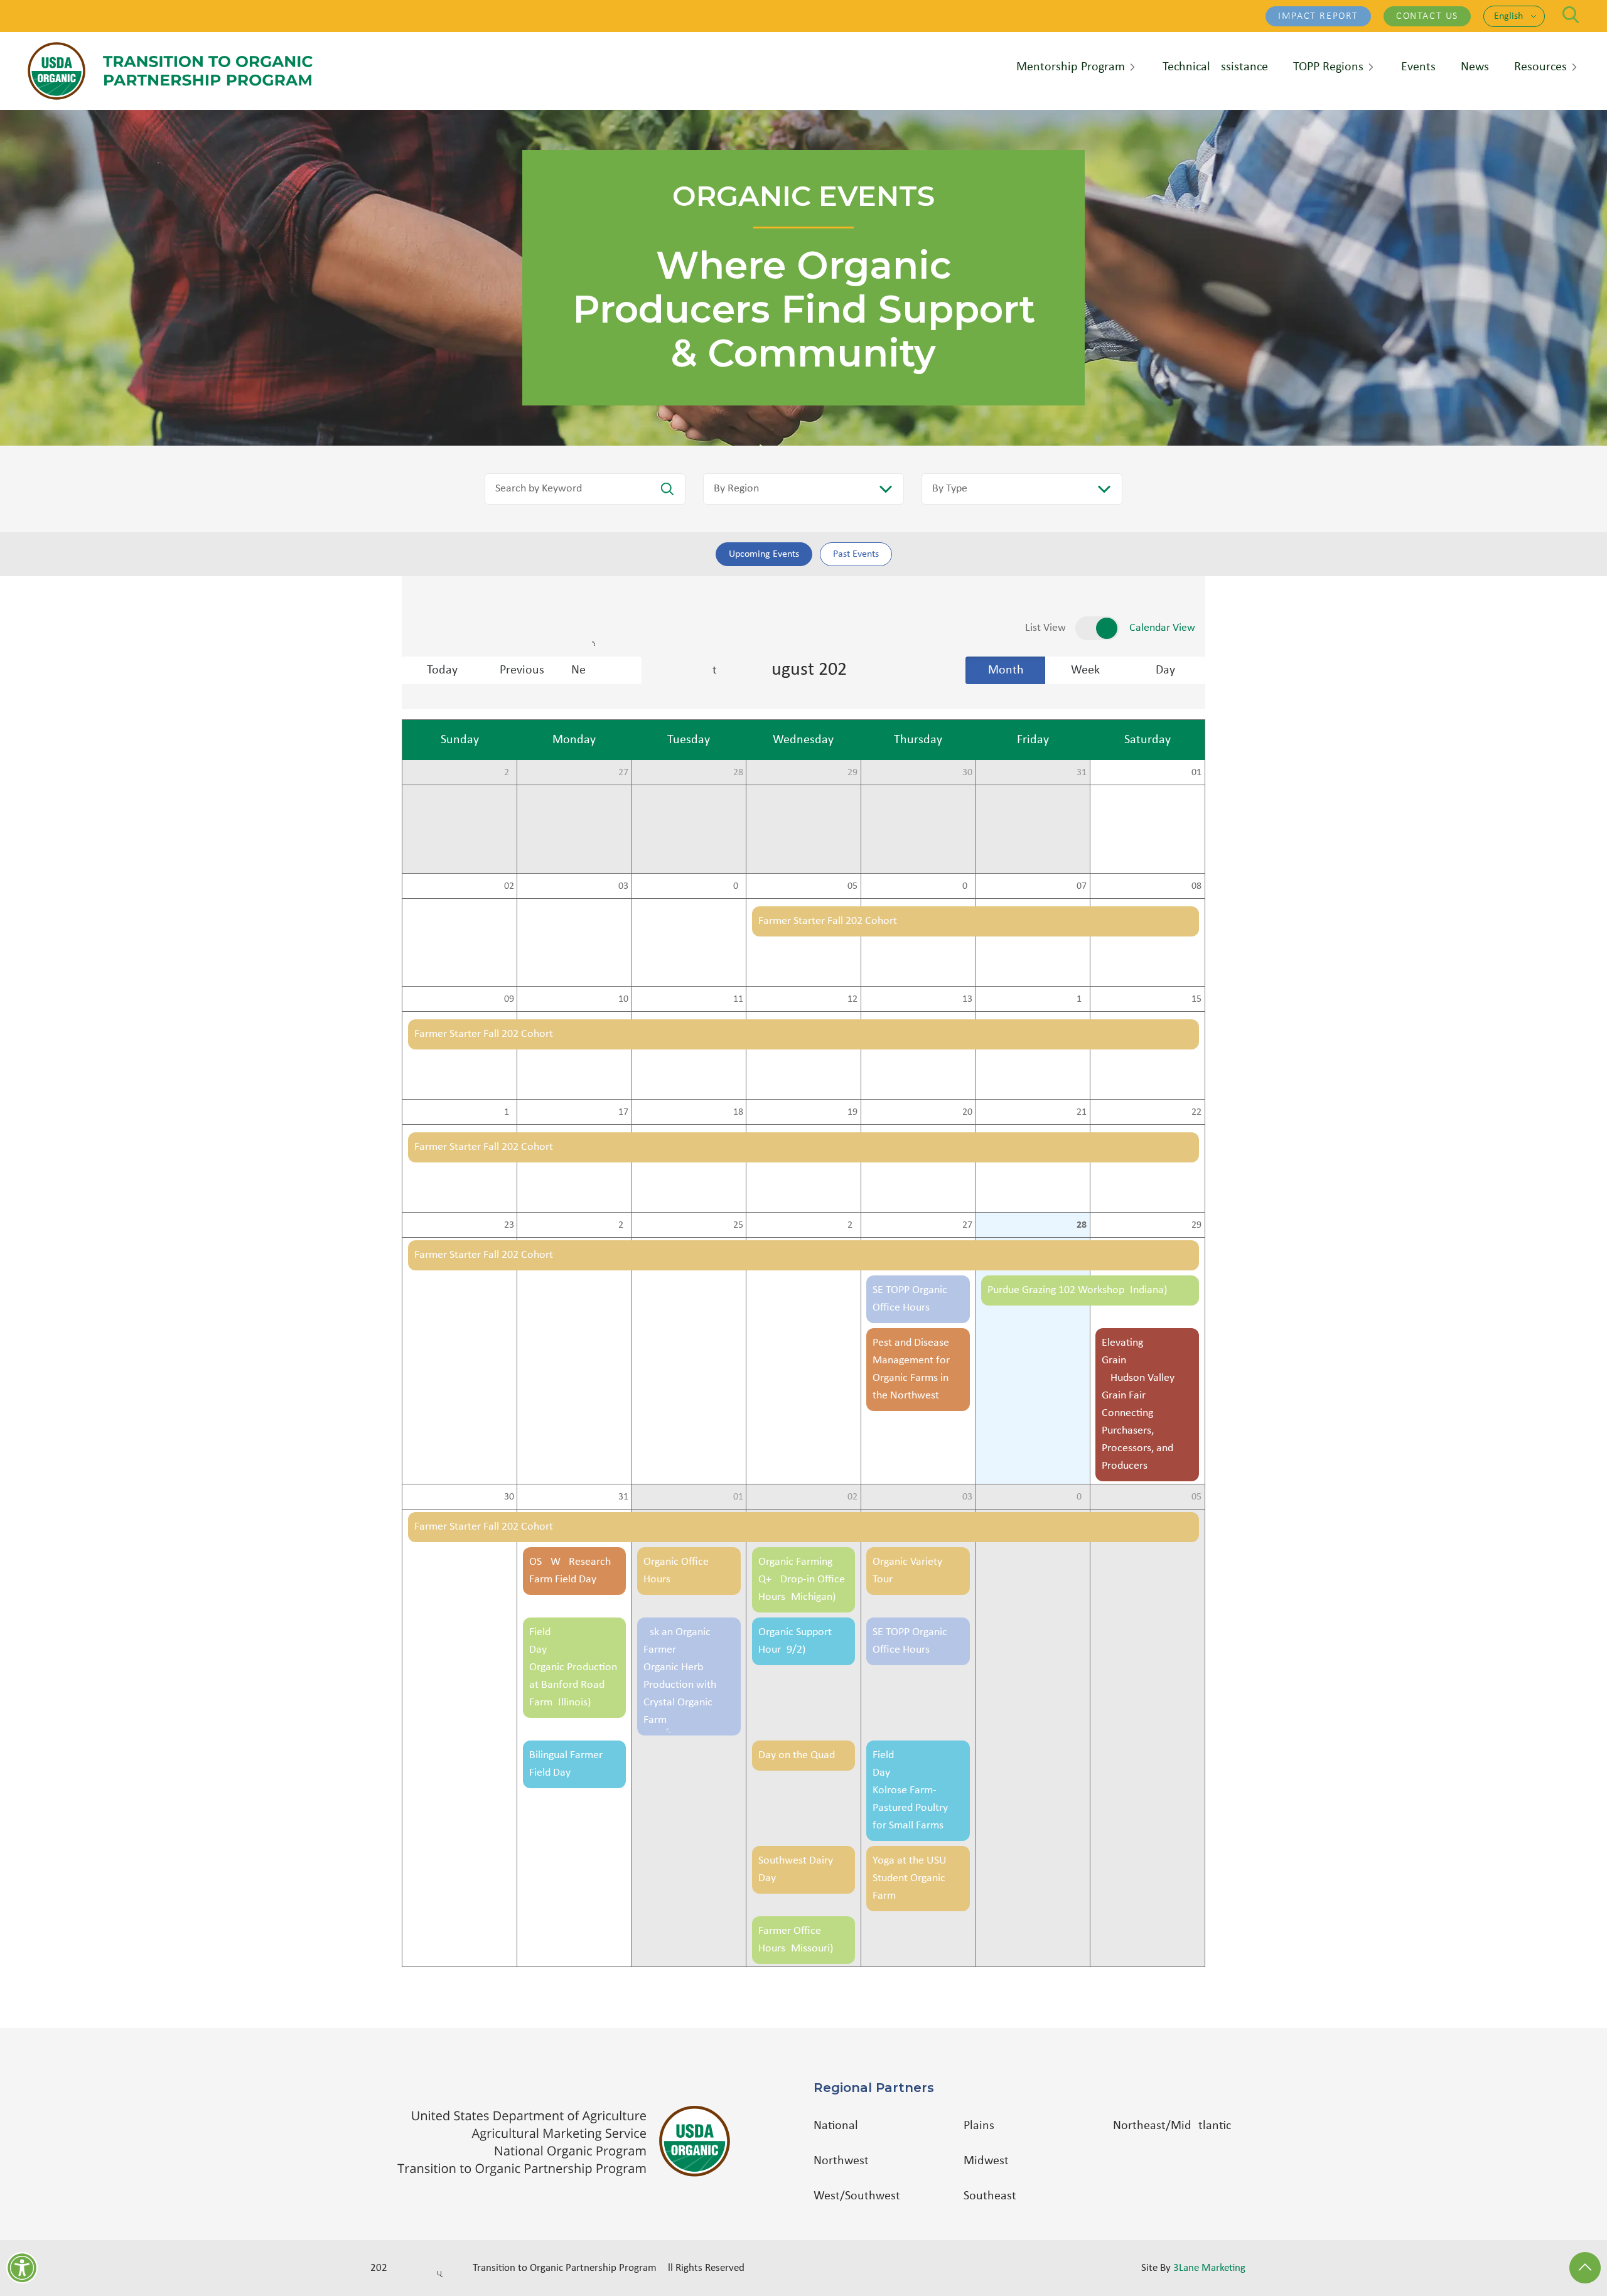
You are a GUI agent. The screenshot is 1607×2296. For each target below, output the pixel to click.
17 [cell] (623, 1112)
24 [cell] (623, 1225)
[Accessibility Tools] (22, 2268)
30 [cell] (967, 773)
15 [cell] (1196, 999)
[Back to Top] (1585, 2268)
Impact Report (1318, 16)
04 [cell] (738, 886)
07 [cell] (1082, 886)
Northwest (841, 2161)
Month (1006, 670)
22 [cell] (1196, 1112)
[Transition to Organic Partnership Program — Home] (170, 71)
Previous (522, 670)
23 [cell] (509, 1225)
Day (1165, 670)
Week (1085, 670)
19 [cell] (852, 1112)
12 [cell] (852, 999)
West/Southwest (857, 2196)
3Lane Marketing (1209, 2268)
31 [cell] (1082, 773)
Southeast (990, 2196)
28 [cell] (738, 773)
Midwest (986, 2161)
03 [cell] (623, 886)
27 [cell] (623, 773)
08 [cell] (1196, 886)
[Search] (1571, 15)
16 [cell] (509, 1112)
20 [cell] (967, 1112)
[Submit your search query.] (667, 489)
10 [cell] (623, 999)
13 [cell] (967, 999)
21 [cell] (1082, 1112)
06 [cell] (967, 886)
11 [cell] (738, 999)
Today (442, 670)
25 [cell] (738, 1225)
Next (606, 670)
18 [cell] (738, 1112)
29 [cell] (852, 773)
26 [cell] (509, 773)
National (836, 2126)
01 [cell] (1196, 773)
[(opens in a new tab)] (570, 2141)
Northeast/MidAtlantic (1172, 2126)
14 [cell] (1082, 999)
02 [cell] (509, 886)
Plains (979, 2126)
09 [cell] (509, 999)
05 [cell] (852, 886)
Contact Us (1427, 16)
